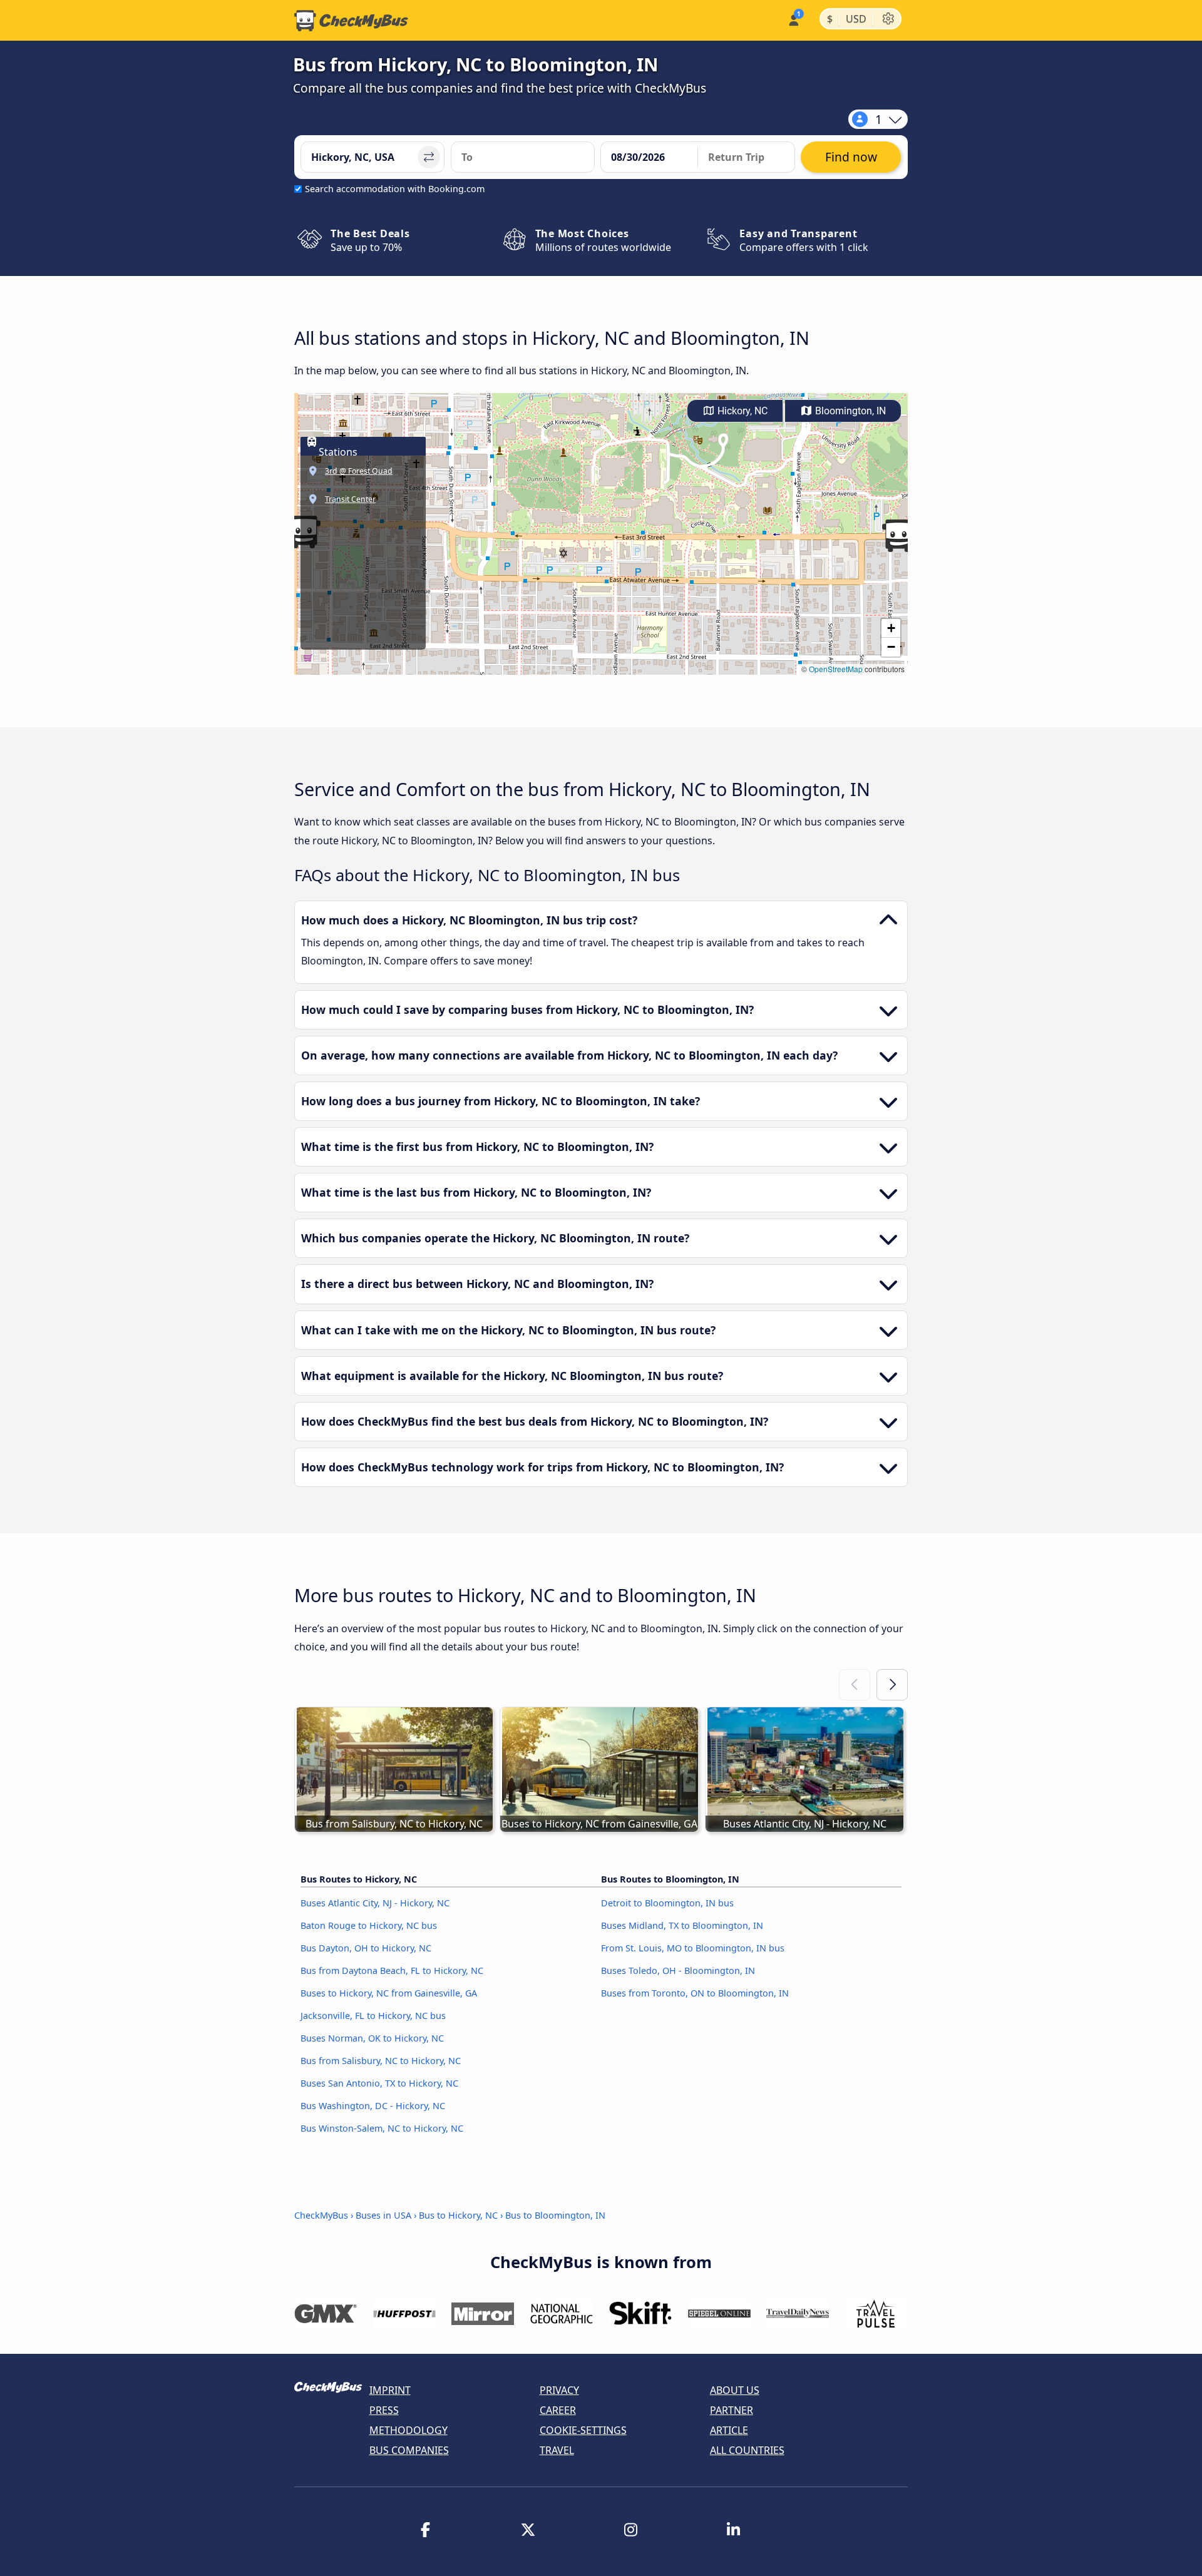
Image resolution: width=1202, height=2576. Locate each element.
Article (729, 2430)
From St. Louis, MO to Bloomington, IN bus (693, 1948)
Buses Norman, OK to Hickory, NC (372, 2038)
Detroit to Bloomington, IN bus (667, 1903)
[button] (898, 536)
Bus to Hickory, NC (458, 2215)
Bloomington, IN (849, 411)
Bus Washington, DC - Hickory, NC (373, 2106)
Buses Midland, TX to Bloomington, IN (682, 1925)
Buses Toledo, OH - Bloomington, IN (678, 1970)
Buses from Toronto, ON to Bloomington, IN (695, 1993)
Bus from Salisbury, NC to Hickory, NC (381, 2061)
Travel (557, 2450)
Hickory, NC (741, 411)
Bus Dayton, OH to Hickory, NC (366, 1948)
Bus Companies (409, 2450)
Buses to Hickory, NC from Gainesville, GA (389, 1993)
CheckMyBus (321, 2215)
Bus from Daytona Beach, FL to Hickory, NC (392, 1970)
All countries (747, 2450)
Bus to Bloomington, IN (555, 2215)
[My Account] (793, 19)
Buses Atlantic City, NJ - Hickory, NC (375, 1903)
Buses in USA (383, 2215)
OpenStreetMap (836, 669)
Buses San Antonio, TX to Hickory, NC (379, 2083)
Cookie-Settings (583, 2430)
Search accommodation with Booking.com (395, 189)
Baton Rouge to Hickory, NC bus (369, 1925)
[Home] (351, 21)
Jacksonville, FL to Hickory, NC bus (373, 2016)
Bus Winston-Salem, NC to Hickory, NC (382, 2128)
